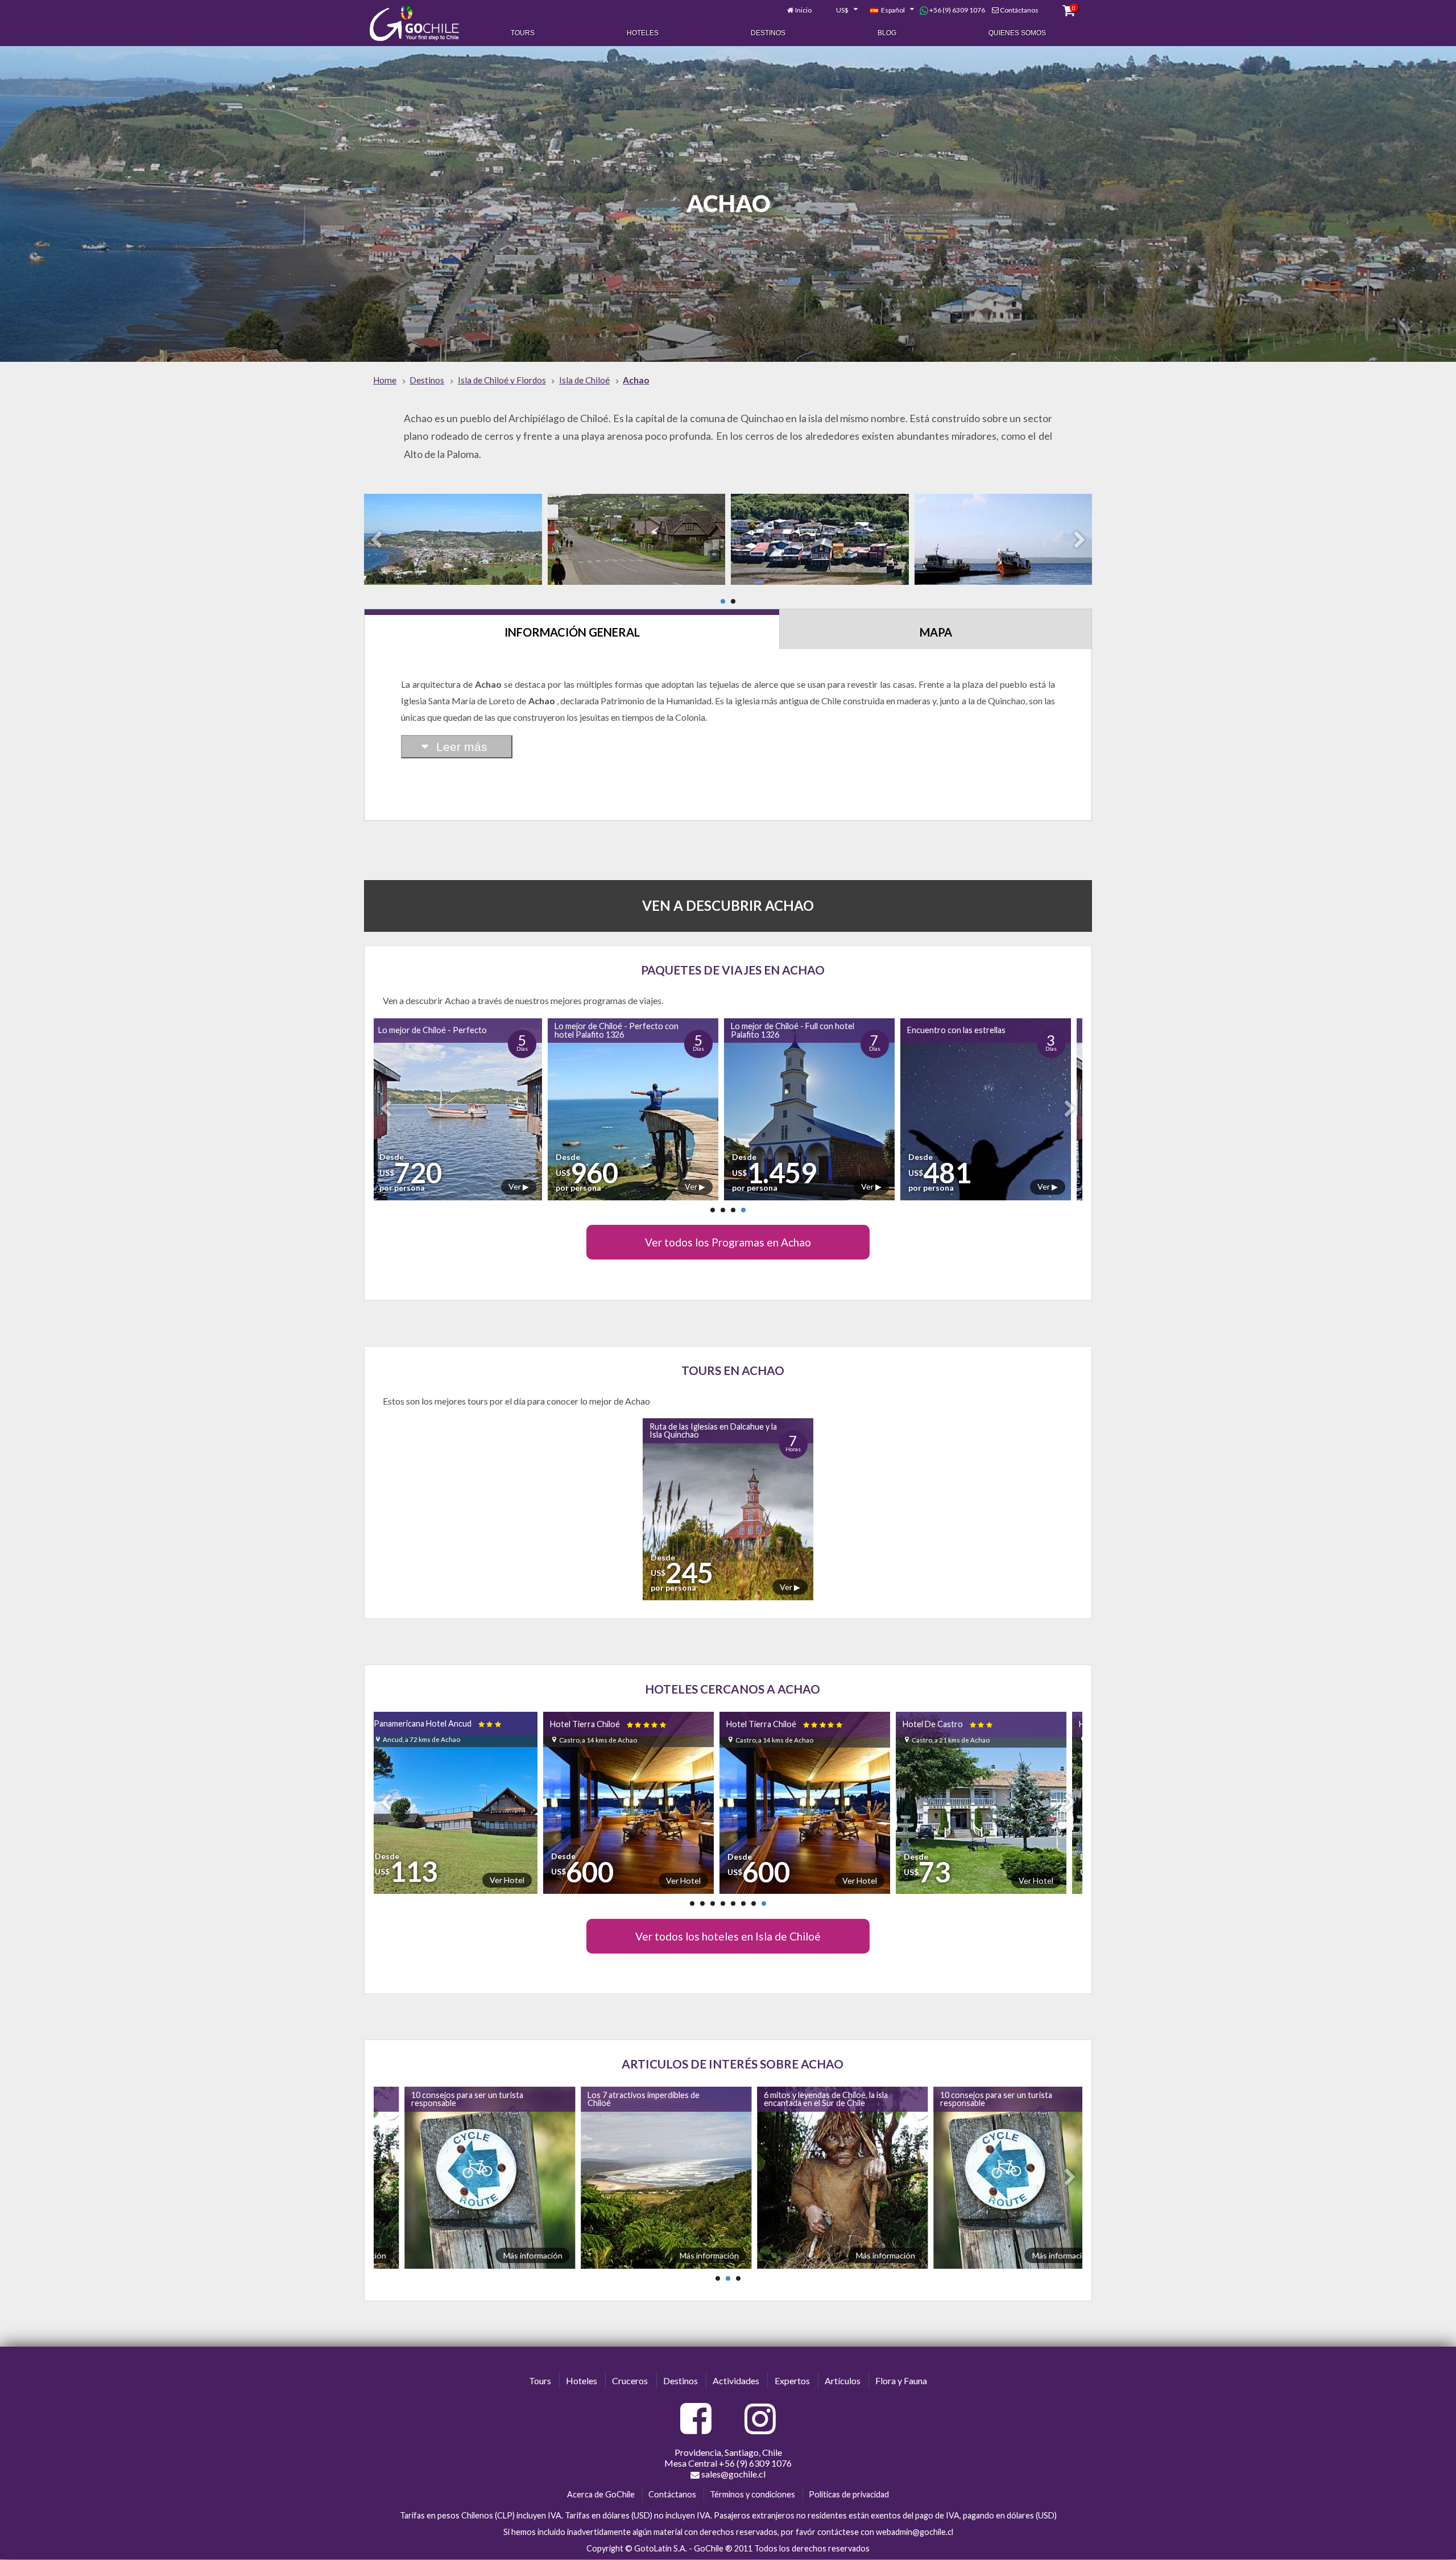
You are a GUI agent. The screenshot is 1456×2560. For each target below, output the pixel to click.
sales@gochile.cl (733, 2474)
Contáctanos (1019, 10)
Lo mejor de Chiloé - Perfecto (968, 1030)
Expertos (792, 2381)
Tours (523, 33)
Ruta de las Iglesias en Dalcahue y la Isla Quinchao (713, 1430)
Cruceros (630, 2381)
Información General (572, 632)
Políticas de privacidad (849, 2494)
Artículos (843, 2381)
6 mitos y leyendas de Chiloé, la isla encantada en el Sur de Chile (588, 2098)
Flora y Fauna (901, 2381)
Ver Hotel (523, 1880)
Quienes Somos (1017, 33)
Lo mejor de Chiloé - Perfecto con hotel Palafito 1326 (447, 1030)
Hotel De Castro (788, 1724)
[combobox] (841, 10)
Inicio (803, 10)
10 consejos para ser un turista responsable (758, 2098)
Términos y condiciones (752, 2494)
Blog (887, 33)
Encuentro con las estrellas (787, 1030)
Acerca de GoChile (601, 2494)
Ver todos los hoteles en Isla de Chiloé (728, 1936)
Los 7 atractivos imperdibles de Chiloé (405, 2098)
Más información (471, 2255)
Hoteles (643, 33)
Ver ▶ (526, 1186)
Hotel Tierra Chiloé (448, 1724)
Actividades (736, 2381)
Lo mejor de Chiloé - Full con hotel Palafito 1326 (623, 1030)
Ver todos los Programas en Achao (728, 1242)
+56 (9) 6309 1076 (957, 10)
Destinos (768, 33)
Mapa (936, 632)
